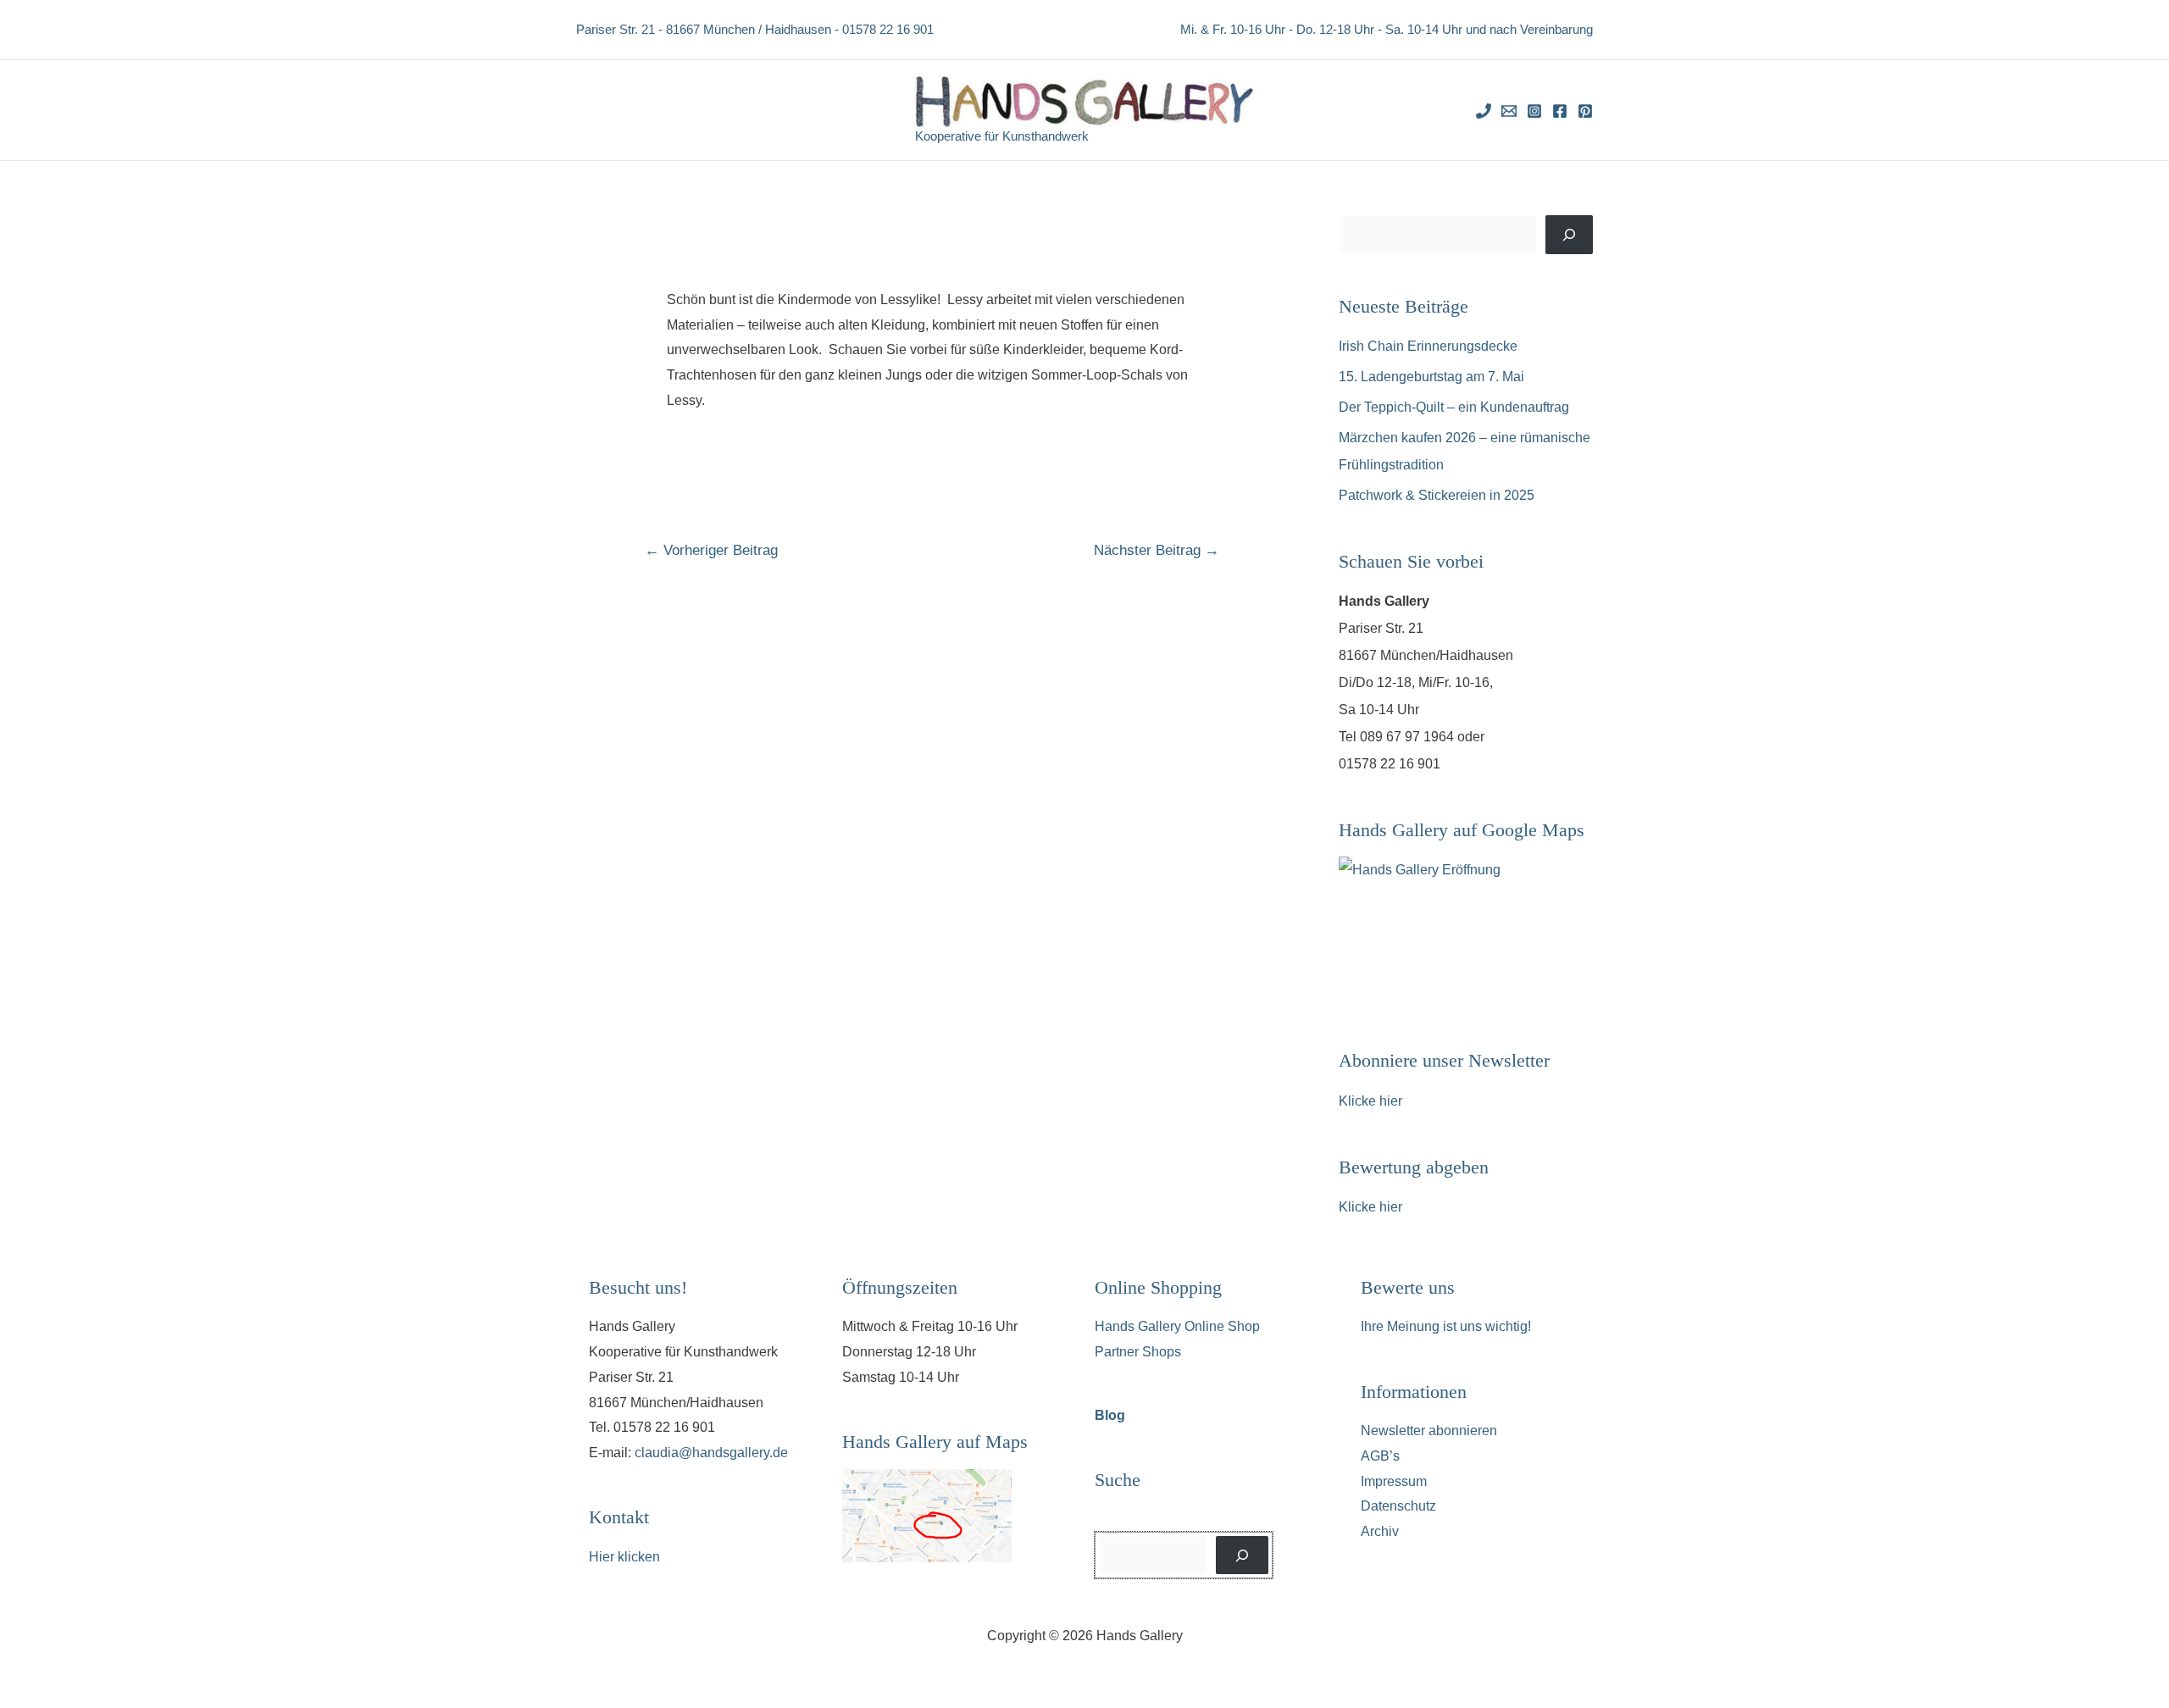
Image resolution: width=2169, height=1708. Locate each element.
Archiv (1380, 1531)
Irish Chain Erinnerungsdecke (1428, 346)
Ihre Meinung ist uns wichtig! (1446, 1326)
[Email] (1509, 111)
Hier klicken (624, 1557)
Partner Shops (1138, 1352)
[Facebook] (1560, 111)
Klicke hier (1370, 1101)
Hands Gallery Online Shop (1177, 1326)
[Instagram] (1534, 111)
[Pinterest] (1585, 111)
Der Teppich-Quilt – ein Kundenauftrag (1454, 407)
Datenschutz (1398, 1506)
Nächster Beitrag (1157, 550)
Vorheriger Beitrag (711, 550)
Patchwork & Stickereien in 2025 (1437, 495)
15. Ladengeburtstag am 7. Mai (1431, 377)
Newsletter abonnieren (1429, 1431)
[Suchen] (1569, 235)
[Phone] (1484, 111)
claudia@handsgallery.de (711, 1453)
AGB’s (1380, 1456)
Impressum (1394, 1481)
